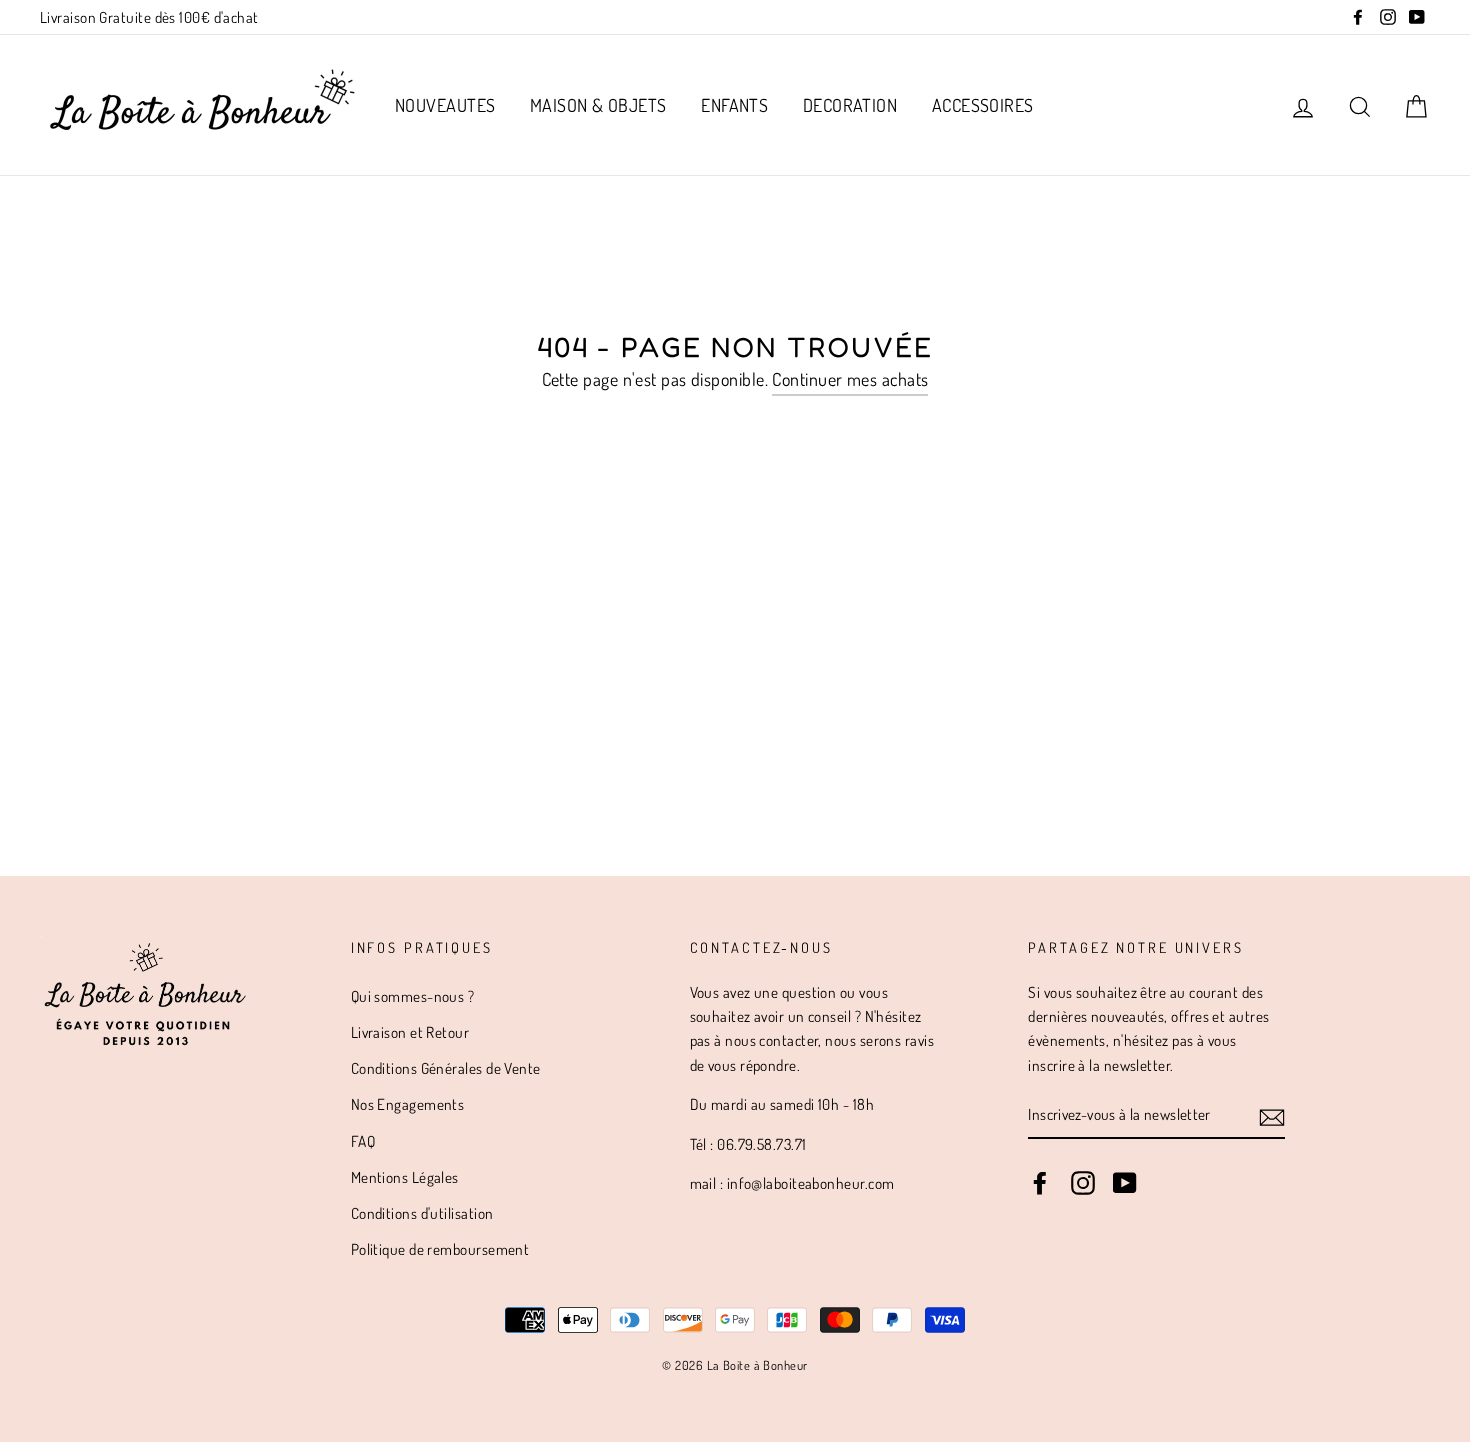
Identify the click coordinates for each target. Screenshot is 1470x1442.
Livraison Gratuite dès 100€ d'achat (149, 17)
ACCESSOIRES (983, 105)
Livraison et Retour (410, 1032)
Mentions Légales (405, 1177)
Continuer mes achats (850, 379)
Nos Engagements (408, 1104)
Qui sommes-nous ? (413, 996)
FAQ (363, 1141)
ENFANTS (734, 105)
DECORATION (850, 105)
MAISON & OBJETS (598, 105)
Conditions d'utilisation (422, 1213)
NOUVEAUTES (445, 105)
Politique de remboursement (440, 1249)
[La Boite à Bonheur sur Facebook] (1040, 1182)
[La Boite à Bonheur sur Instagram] (1083, 1182)
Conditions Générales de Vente (446, 1068)
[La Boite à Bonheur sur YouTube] (1125, 1182)
